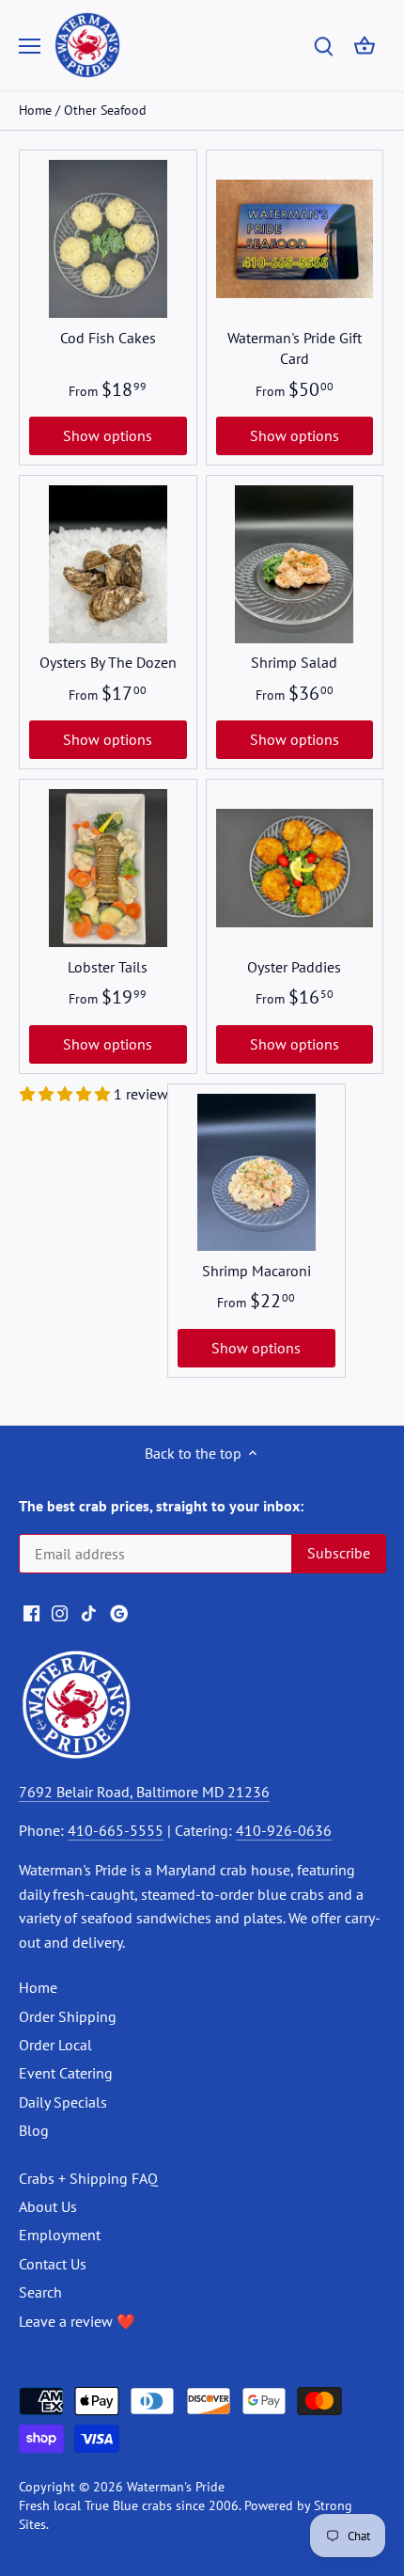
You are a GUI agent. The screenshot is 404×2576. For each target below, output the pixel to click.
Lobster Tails (108, 967)
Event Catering (66, 2073)
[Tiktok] (89, 1611)
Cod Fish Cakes (108, 338)
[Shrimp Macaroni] (256, 1173)
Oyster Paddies (294, 967)
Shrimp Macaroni (256, 1271)
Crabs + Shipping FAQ (88, 2178)
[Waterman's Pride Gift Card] (295, 239)
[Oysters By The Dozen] (108, 564)
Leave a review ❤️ (77, 2321)
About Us (48, 2206)
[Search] (323, 46)
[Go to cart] (365, 46)
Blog (34, 2130)
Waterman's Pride (176, 2486)
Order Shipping (68, 2016)
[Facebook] (31, 1611)
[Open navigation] (30, 46)
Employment (60, 2235)
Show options (108, 435)
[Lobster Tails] (108, 868)
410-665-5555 (116, 1830)
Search (40, 2292)
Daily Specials (63, 2102)
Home (38, 1987)
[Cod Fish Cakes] (108, 239)
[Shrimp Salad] (295, 564)
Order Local (55, 2045)
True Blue (111, 2505)
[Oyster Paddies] (295, 868)
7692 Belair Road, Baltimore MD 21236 (144, 1792)
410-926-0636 (284, 1830)
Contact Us (53, 2264)
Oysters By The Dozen (108, 662)
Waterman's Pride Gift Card (295, 348)
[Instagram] (60, 1611)
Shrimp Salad (294, 662)
